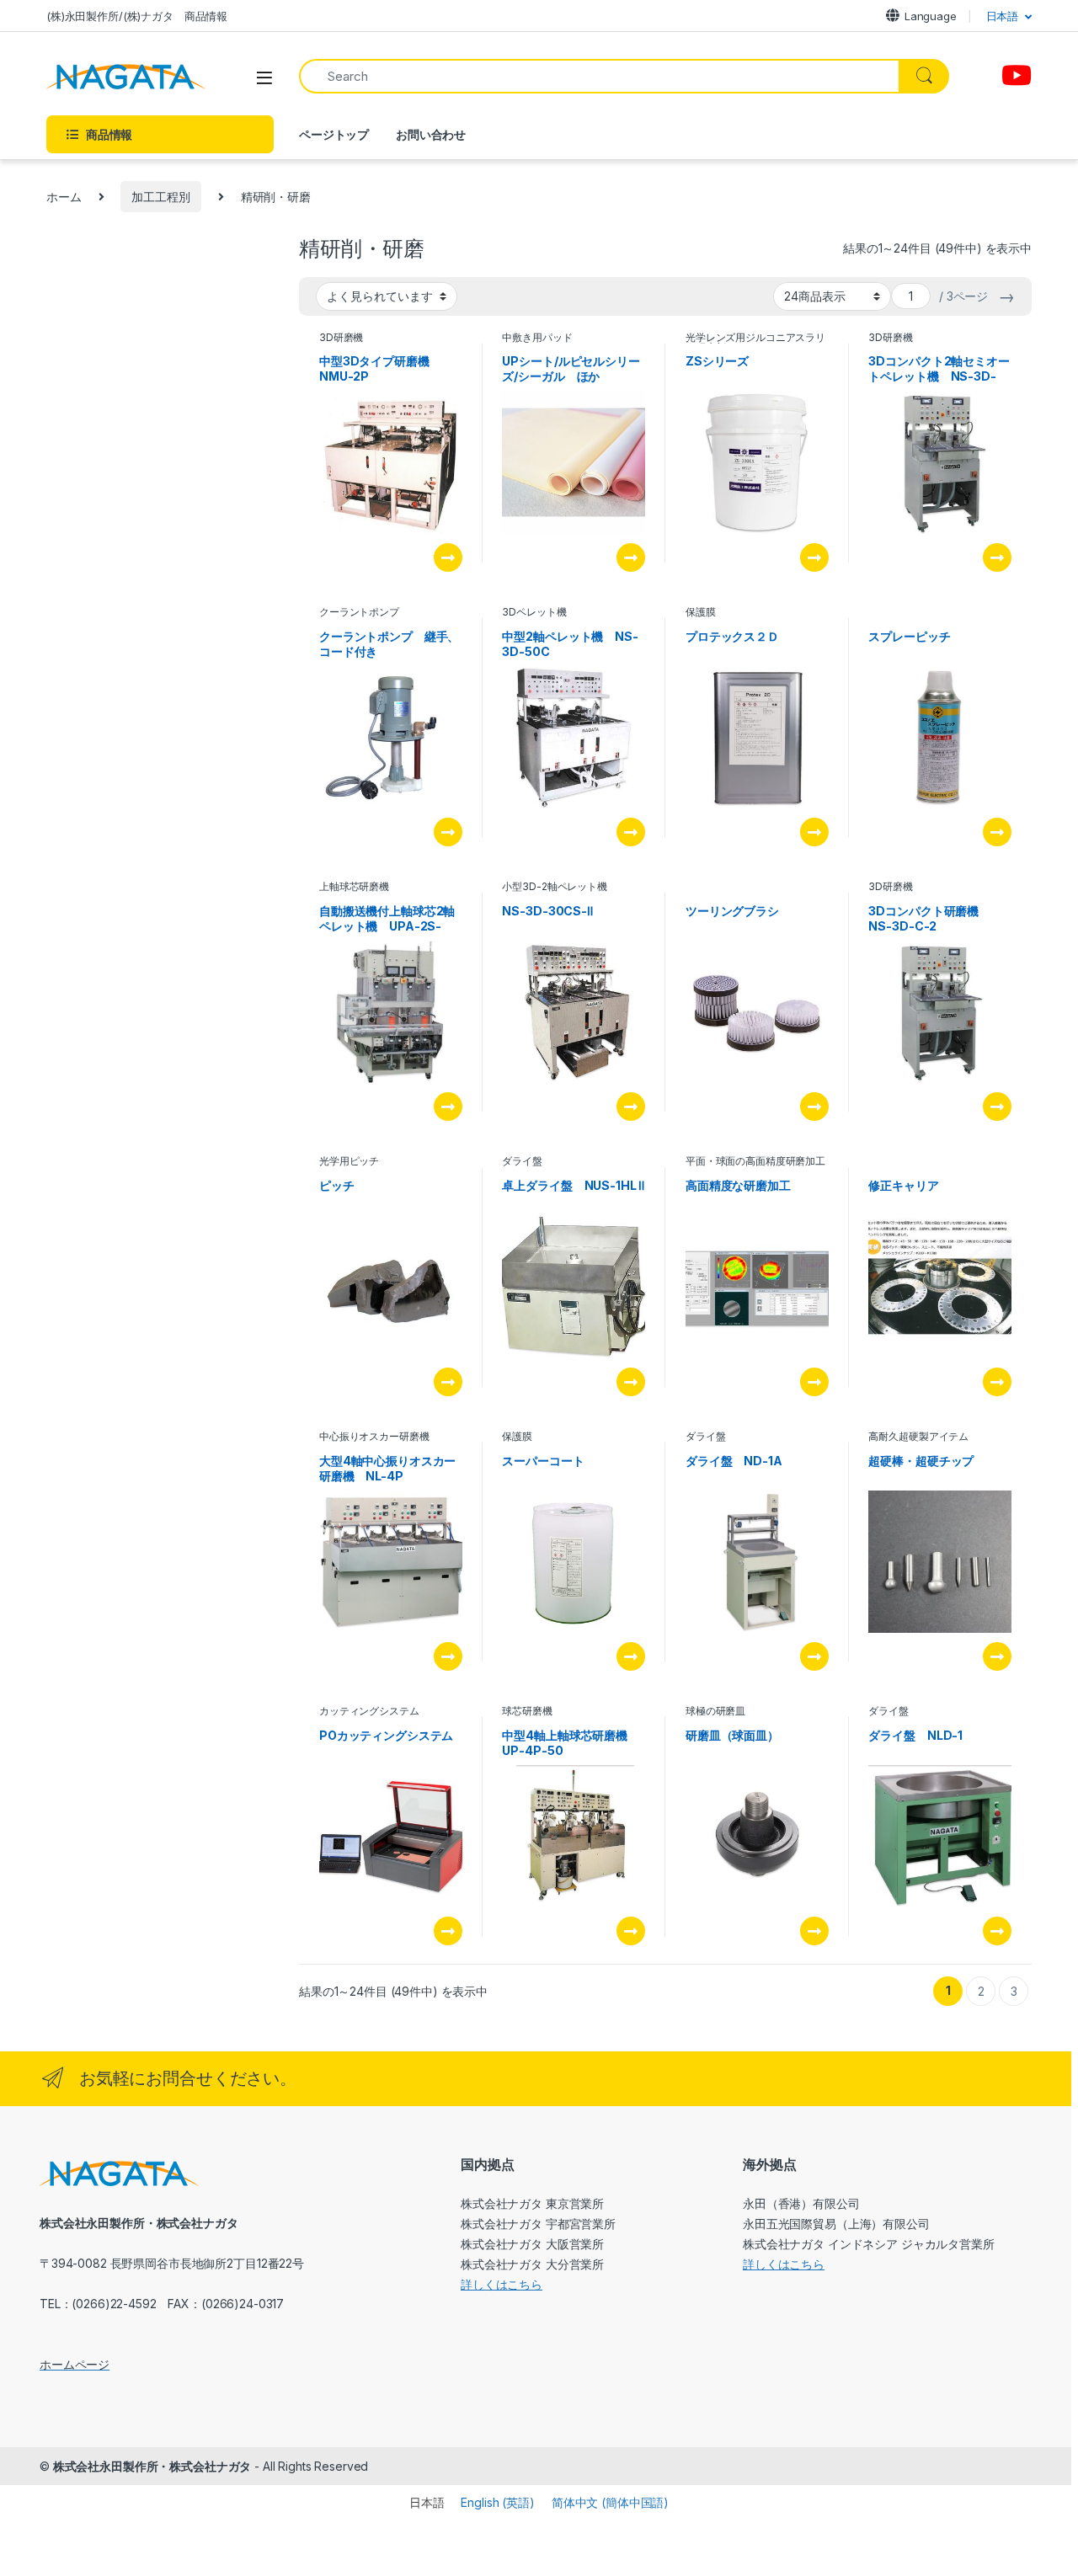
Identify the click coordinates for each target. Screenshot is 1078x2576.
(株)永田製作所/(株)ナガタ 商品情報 (137, 16)
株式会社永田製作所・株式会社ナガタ (152, 2466)
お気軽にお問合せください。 (188, 2078)
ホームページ (75, 2364)
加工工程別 (160, 197)
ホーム (64, 197)
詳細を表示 (448, 557)
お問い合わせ (431, 134)
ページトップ (334, 134)
